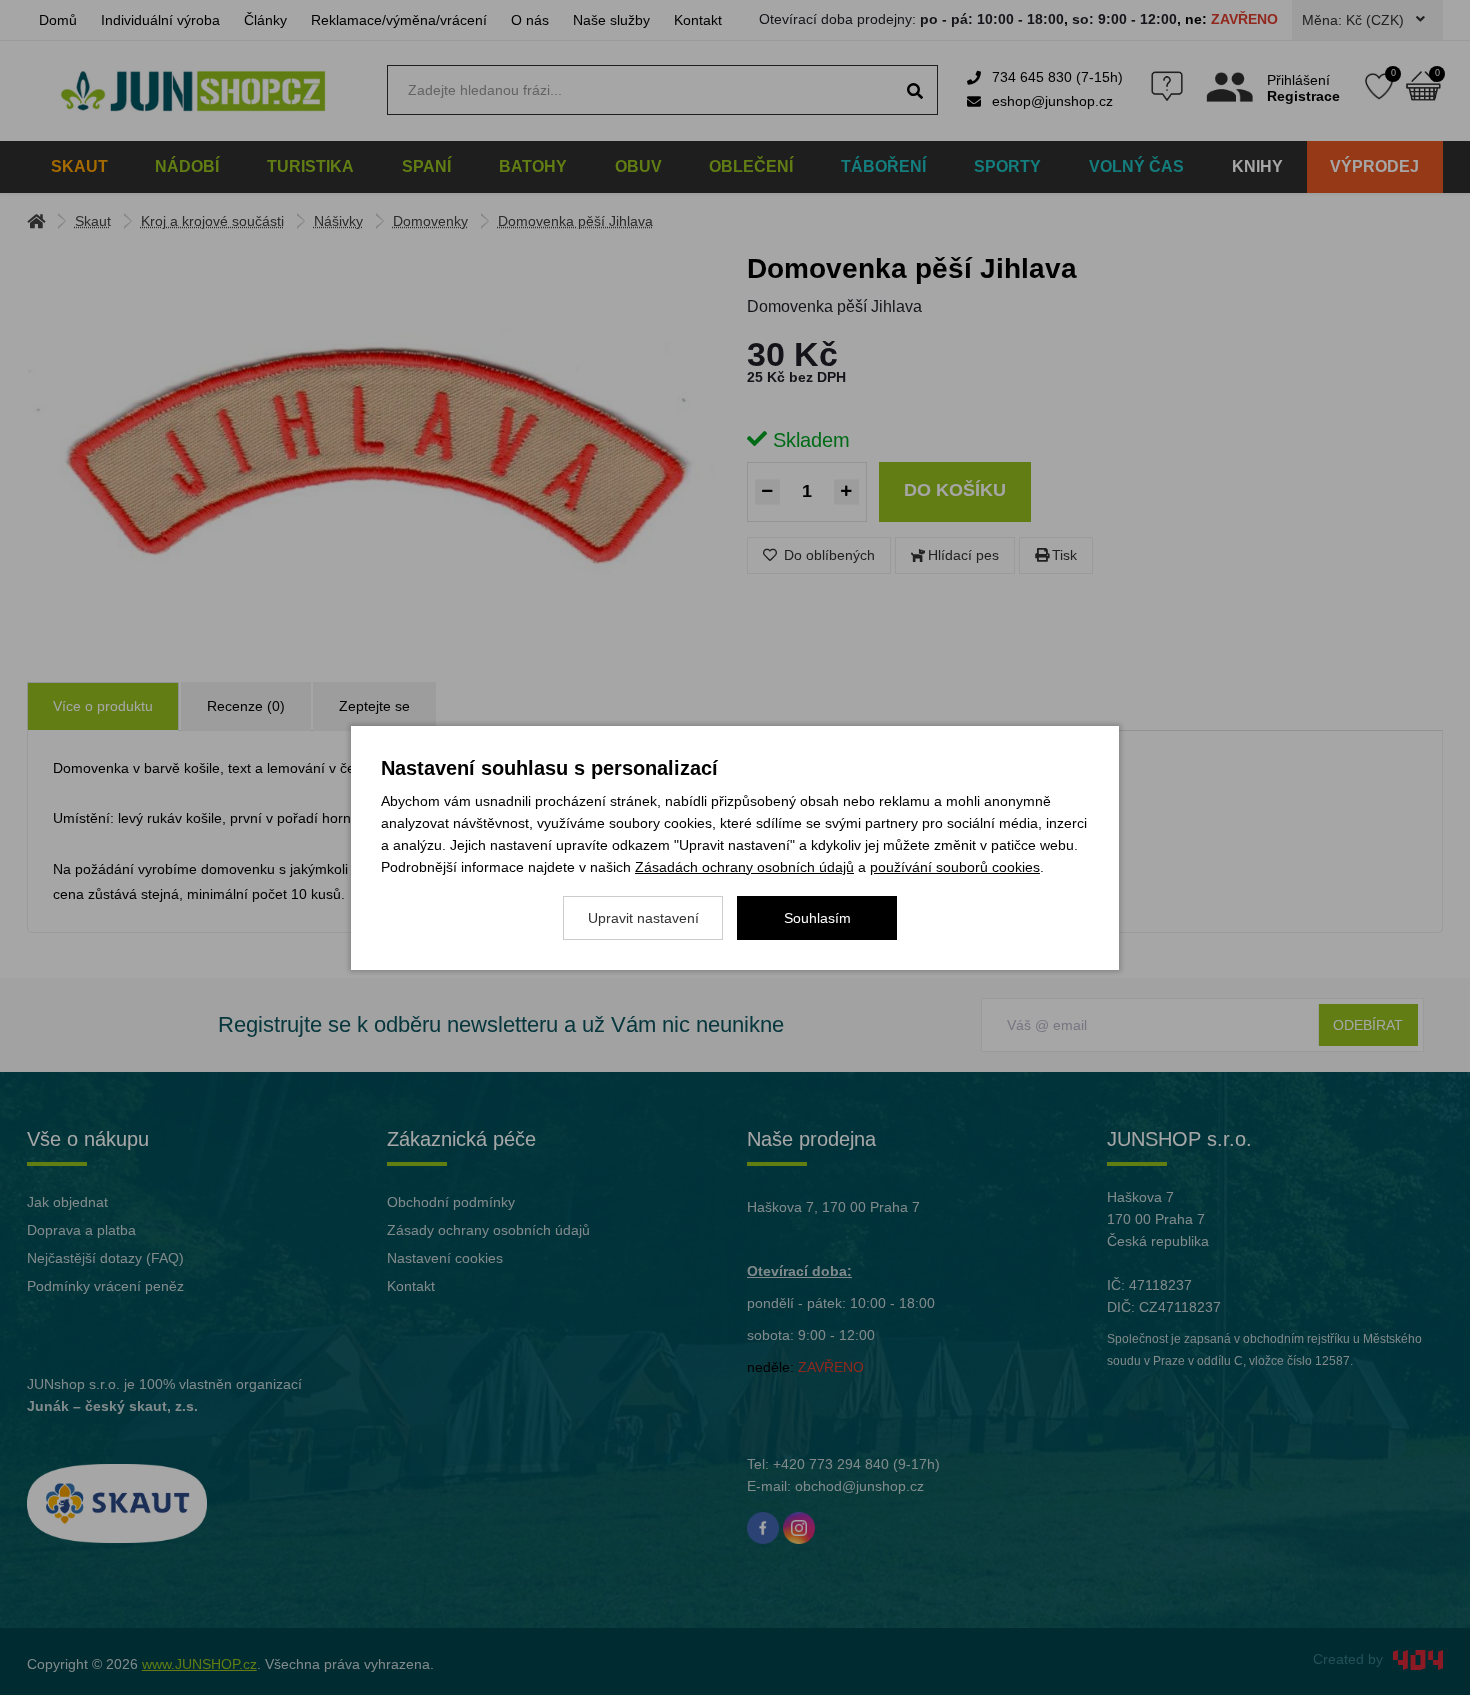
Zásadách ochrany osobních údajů (744, 867)
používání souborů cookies (955, 867)
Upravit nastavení (643, 918)
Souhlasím (817, 918)
